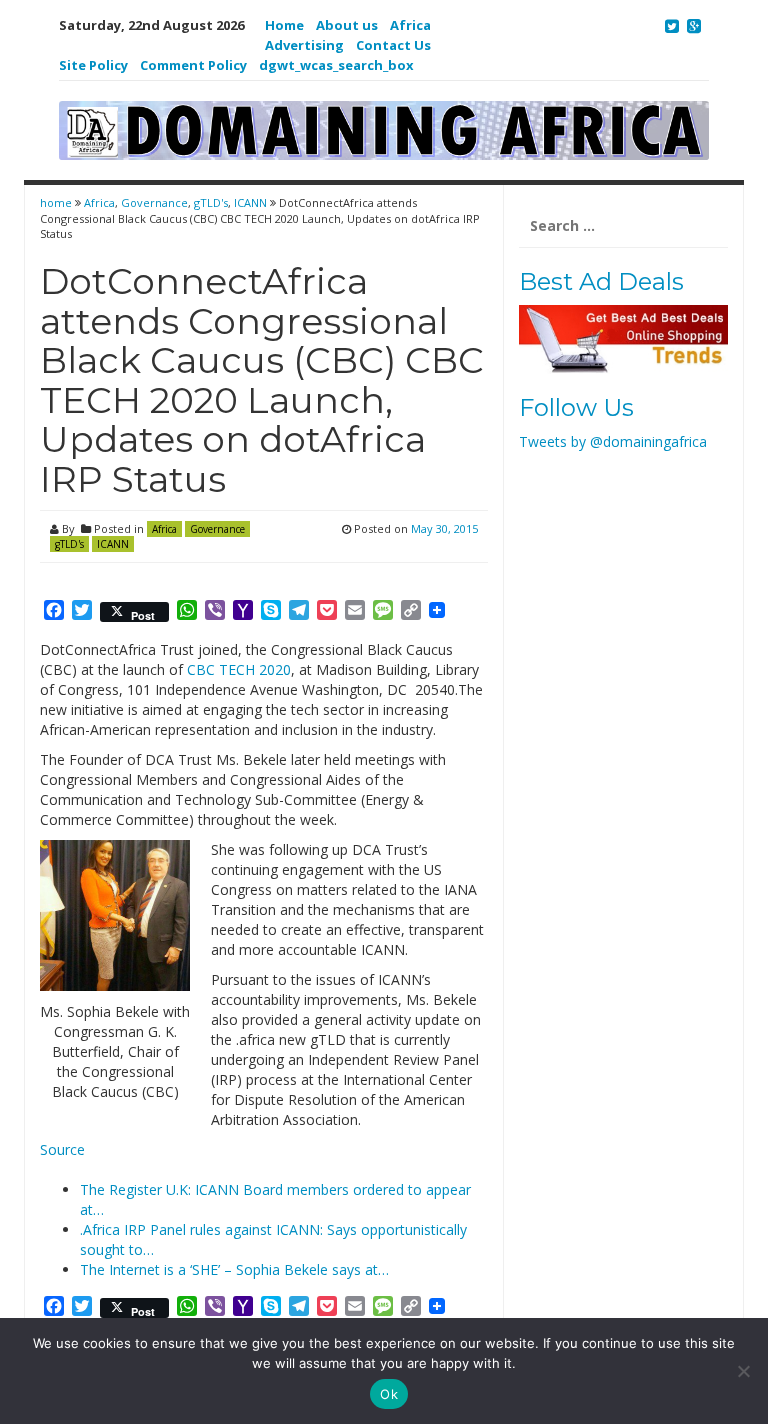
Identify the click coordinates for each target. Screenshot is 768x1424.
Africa (410, 25)
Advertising (304, 45)
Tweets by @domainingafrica (613, 441)
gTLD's (211, 202)
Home (284, 25)
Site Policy (93, 65)
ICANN (250, 202)
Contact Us (393, 45)
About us (347, 25)
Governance (154, 202)
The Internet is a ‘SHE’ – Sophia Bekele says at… (234, 1269)
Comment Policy (193, 65)
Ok (389, 1394)
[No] (743, 1371)
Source (62, 1149)
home (57, 202)
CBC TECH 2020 (239, 669)
